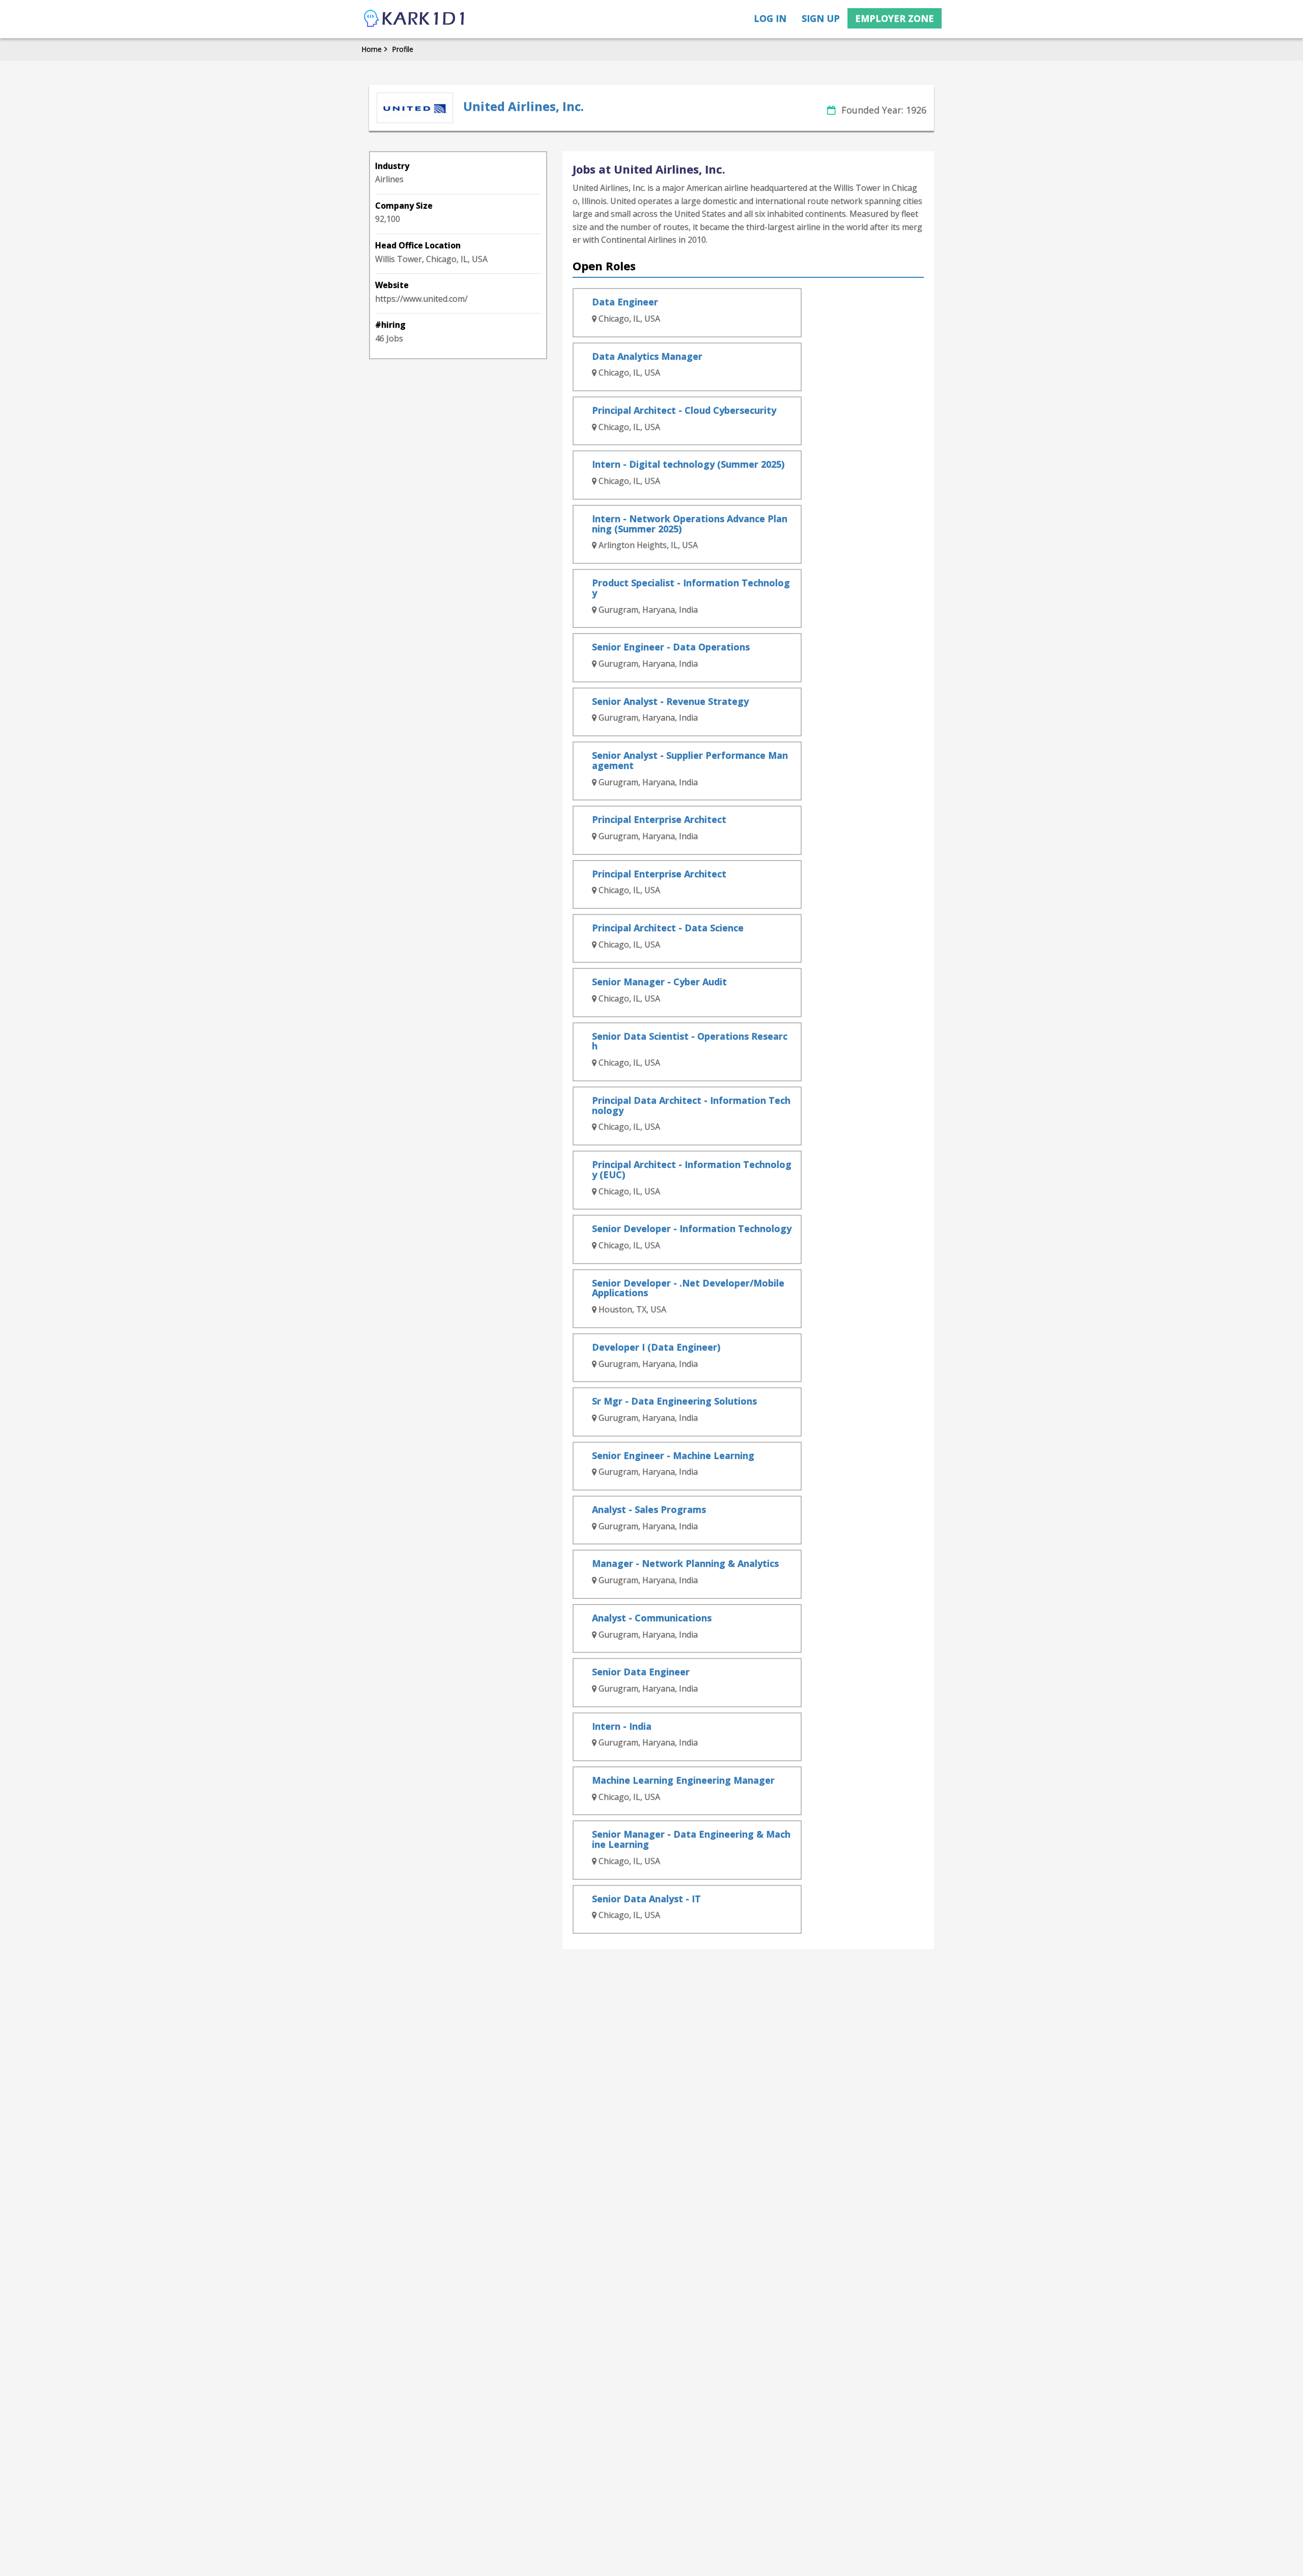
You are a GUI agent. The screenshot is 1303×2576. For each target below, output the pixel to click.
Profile (403, 49)
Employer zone (895, 18)
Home (372, 49)
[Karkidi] (415, 19)
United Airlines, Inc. (523, 106)
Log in (770, 18)
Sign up (821, 18)
